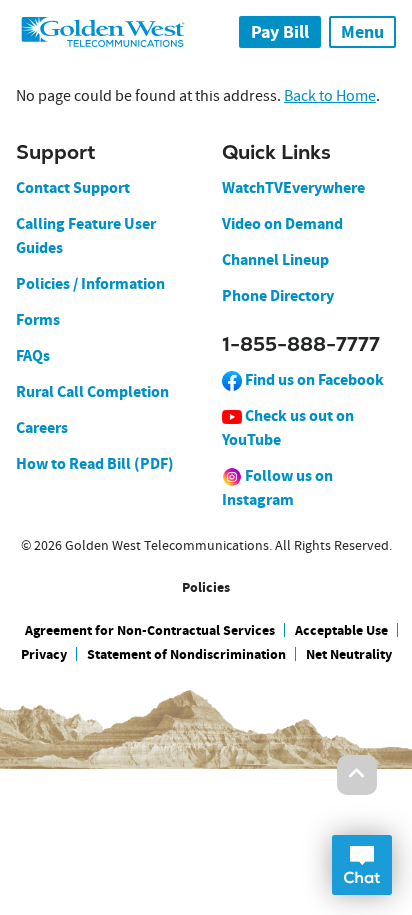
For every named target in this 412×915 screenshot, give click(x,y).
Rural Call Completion (92, 391)
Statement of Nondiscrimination (186, 654)
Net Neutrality (349, 654)
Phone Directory (278, 295)
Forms (38, 319)
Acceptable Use (341, 630)
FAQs (33, 355)
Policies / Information (90, 283)
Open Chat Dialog (362, 865)
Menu (362, 32)
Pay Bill (280, 32)
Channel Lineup (275, 259)
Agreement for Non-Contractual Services (150, 630)
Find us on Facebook (313, 379)
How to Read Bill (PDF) (95, 463)
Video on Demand (282, 223)
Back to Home (330, 96)
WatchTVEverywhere (293, 187)
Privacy (44, 654)
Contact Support (73, 187)
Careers (42, 427)
